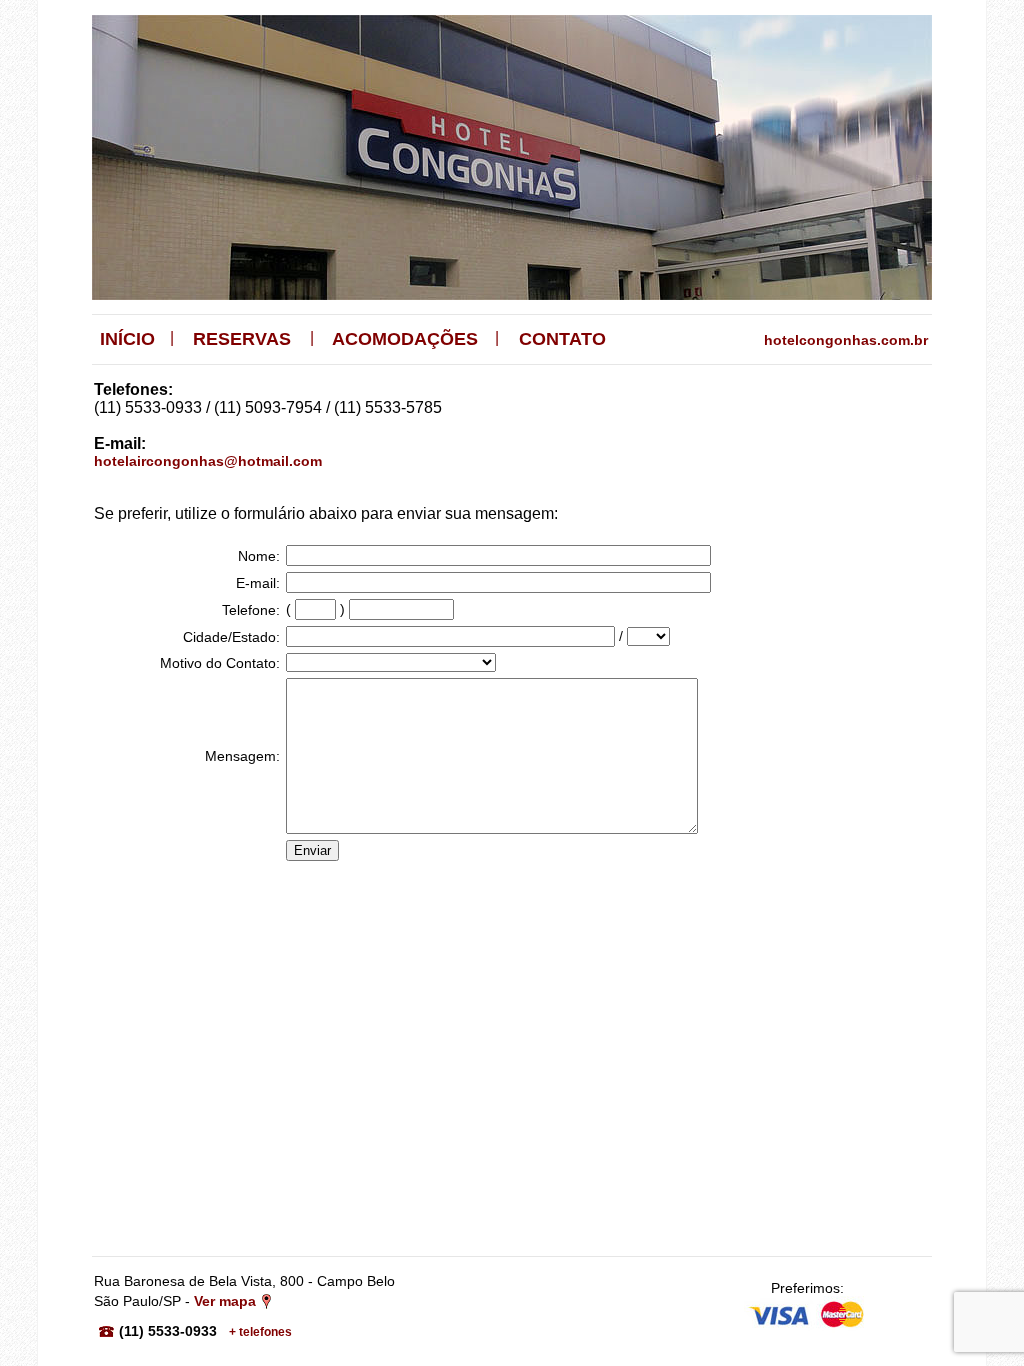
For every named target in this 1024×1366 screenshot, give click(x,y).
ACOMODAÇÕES (405, 339)
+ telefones (260, 1332)
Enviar (312, 850)
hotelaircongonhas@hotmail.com (208, 461)
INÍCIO (127, 339)
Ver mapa (225, 1301)
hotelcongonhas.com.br (846, 340)
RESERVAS (242, 339)
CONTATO (562, 339)
